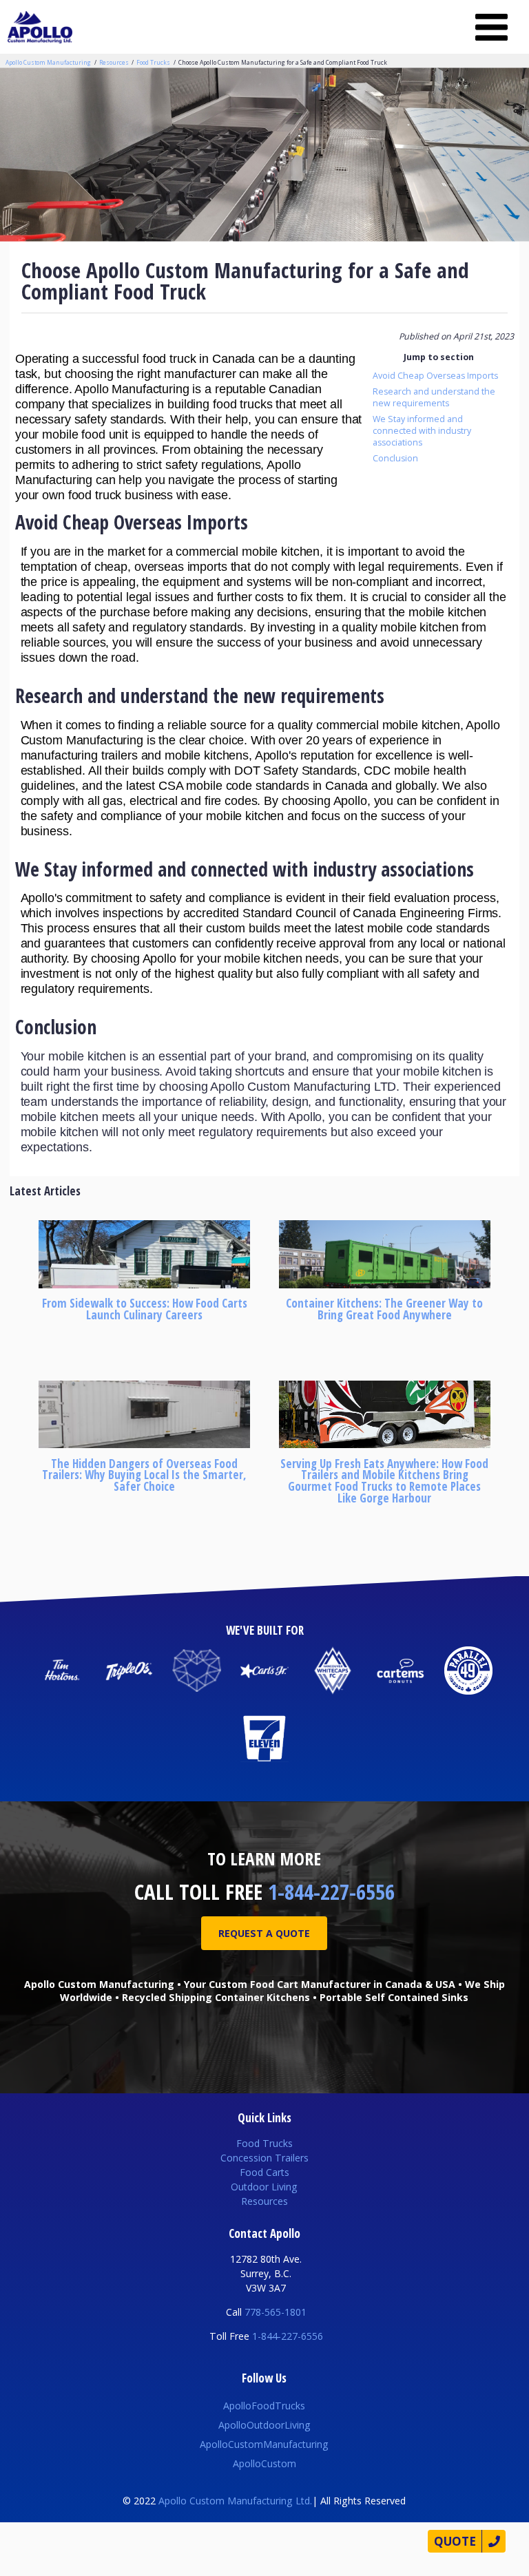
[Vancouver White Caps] (332, 1671)
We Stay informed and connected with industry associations (422, 431)
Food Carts (264, 2172)
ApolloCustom (264, 2463)
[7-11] (265, 1738)
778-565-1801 (276, 2312)
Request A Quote (264, 1933)
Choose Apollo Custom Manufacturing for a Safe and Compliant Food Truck (283, 62)
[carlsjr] (265, 1671)
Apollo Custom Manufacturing (48, 62)
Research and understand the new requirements (434, 397)
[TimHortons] (61, 1671)
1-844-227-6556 (331, 1892)
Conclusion (395, 458)
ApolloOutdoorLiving (264, 2425)
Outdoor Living (264, 2187)
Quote (455, 2541)
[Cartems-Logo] (401, 1671)
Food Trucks (153, 62)
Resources (114, 62)
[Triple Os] (129, 1671)
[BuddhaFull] (197, 1671)
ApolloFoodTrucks (264, 2406)
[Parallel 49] (468, 1671)
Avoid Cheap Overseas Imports (435, 376)
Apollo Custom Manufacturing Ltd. (235, 2501)
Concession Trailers (264, 2158)
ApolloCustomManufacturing (264, 2444)
